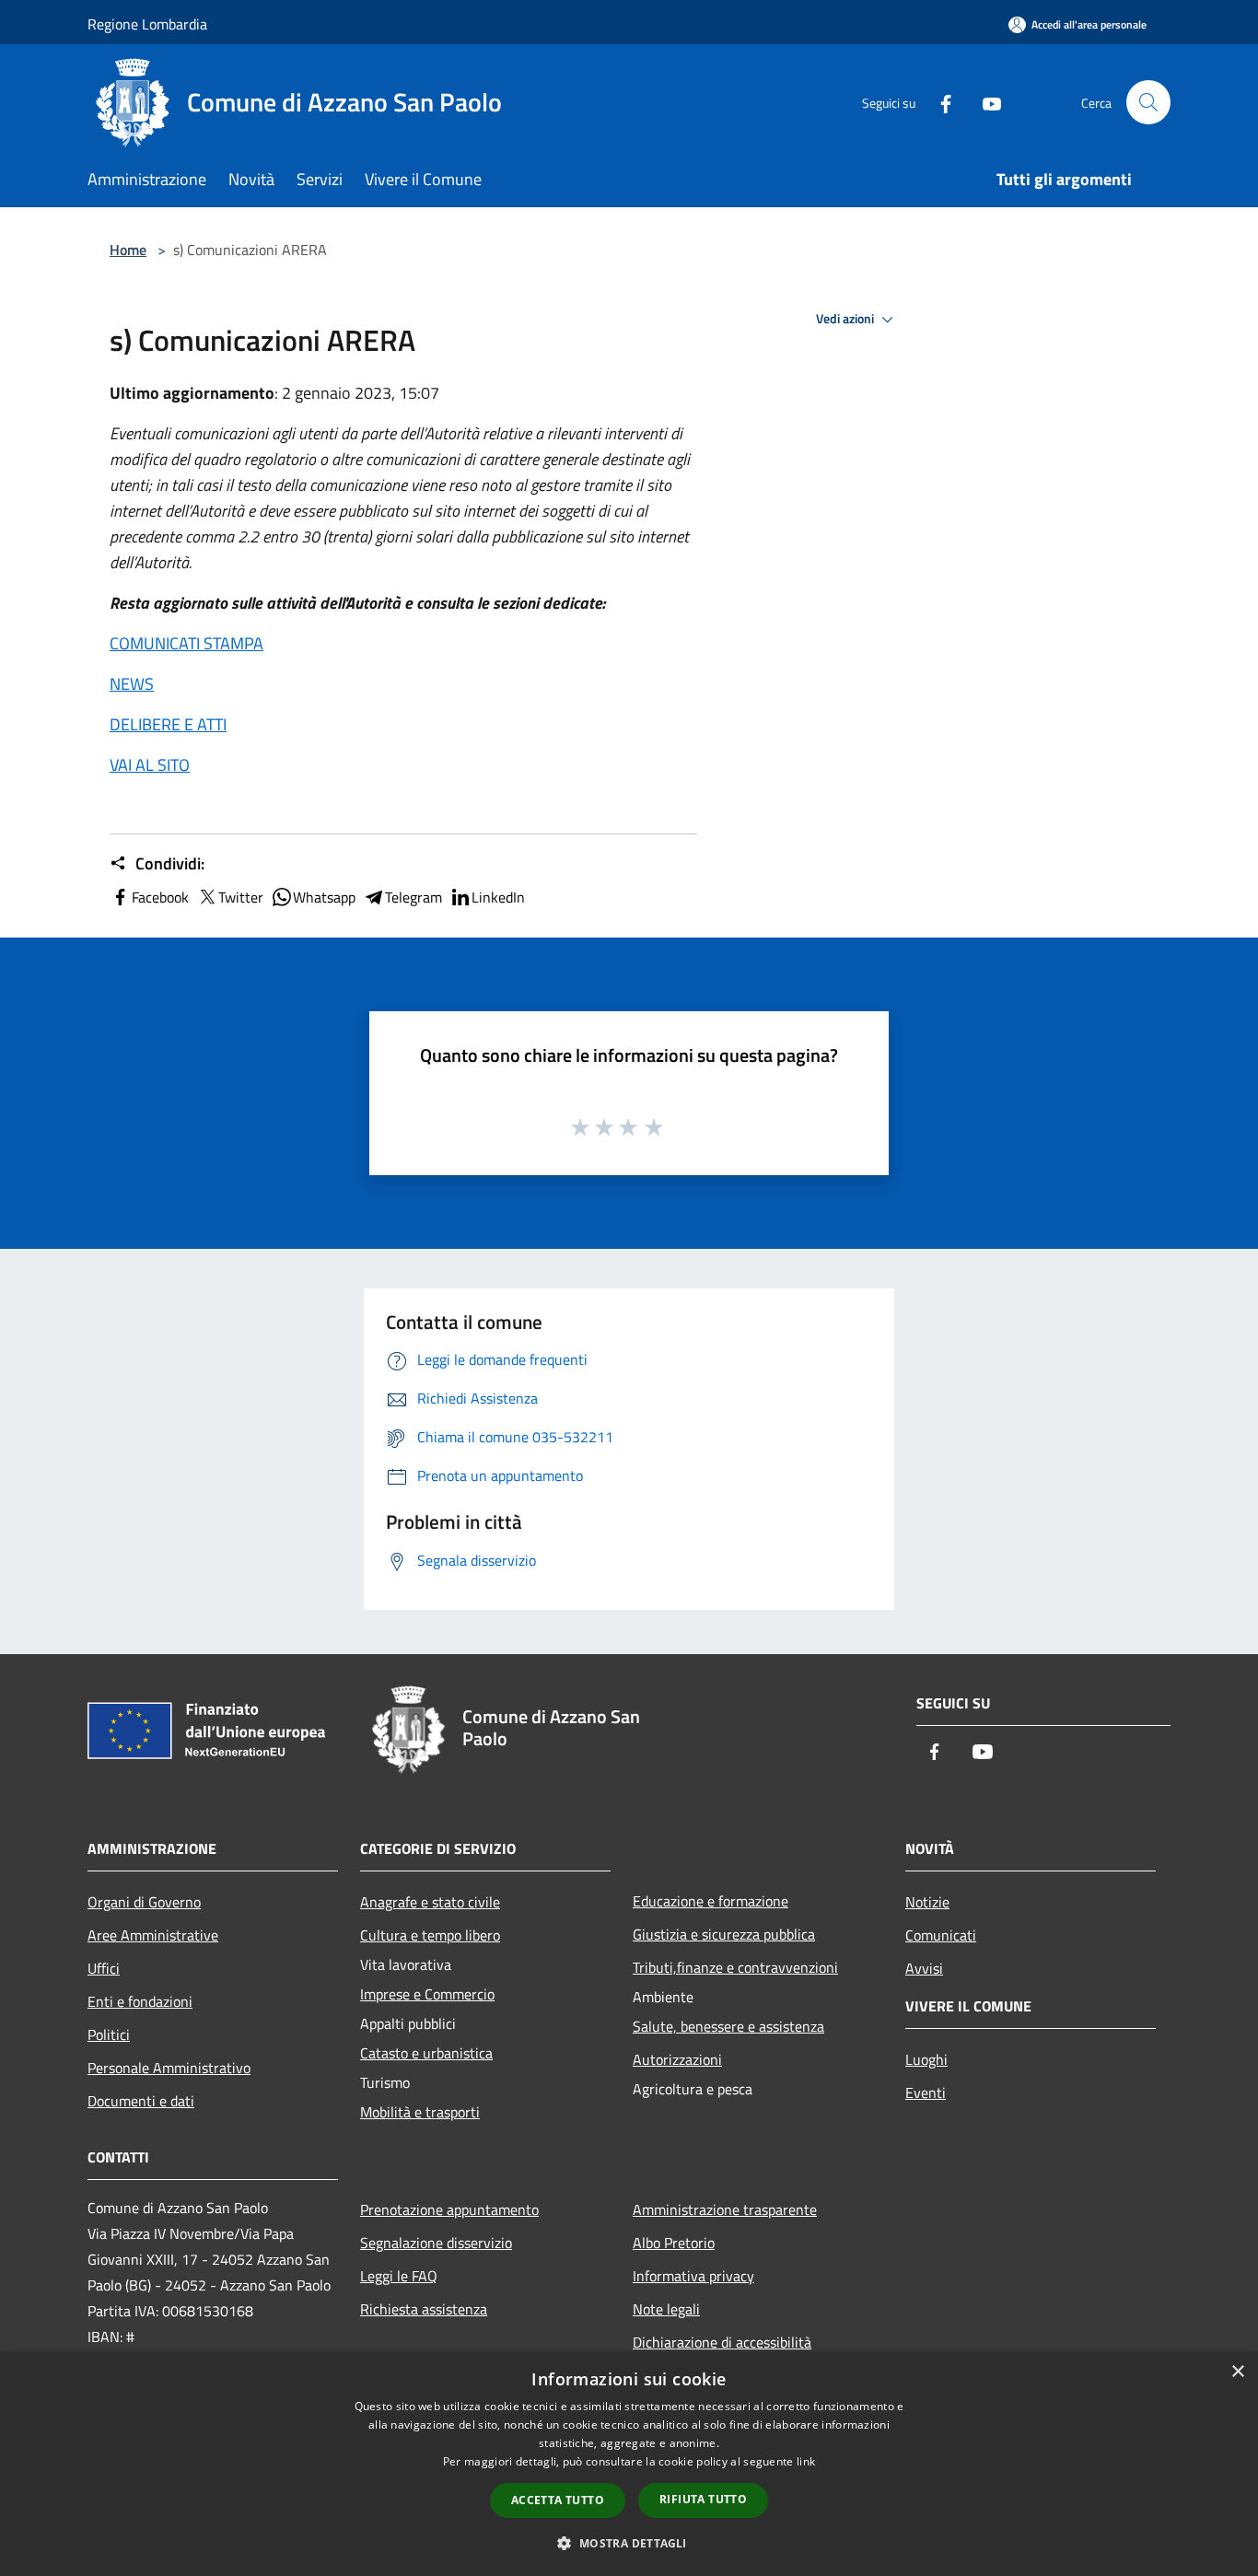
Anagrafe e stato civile (430, 1902)
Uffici (104, 1968)
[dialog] (629, 2464)
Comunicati (941, 1935)
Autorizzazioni (677, 2059)
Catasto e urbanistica (426, 2053)
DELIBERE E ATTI (168, 724)
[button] (629, 2543)
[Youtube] (984, 102)
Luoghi (926, 2059)
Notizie (927, 1902)
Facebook (160, 897)
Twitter (241, 897)
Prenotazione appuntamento (449, 2209)
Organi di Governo (144, 1902)
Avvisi (924, 1968)
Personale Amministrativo (169, 2068)
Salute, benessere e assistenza (728, 2026)
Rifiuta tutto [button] (703, 2499)
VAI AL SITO (150, 765)
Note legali (666, 2309)
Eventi (926, 2092)
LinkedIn (498, 897)
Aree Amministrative (153, 1935)
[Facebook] (938, 102)
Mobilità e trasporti (420, 2112)
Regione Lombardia (147, 24)
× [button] (1237, 2372)
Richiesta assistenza (424, 2309)
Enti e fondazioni (140, 2001)
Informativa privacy (693, 2276)
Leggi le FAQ (399, 2276)
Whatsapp (324, 897)
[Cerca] (1148, 102)
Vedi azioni (846, 319)
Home (128, 250)
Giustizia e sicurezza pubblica (724, 1934)
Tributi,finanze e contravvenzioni (735, 1967)
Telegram (414, 897)
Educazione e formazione (711, 1901)
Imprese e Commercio (427, 1994)
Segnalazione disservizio (436, 2243)
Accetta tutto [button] (558, 2500)
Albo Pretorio (674, 2243)
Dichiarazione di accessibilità (722, 2342)
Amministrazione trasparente (725, 2209)
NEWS (132, 684)
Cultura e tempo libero (430, 1935)
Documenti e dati (141, 2101)
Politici (109, 2034)
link (806, 2461)
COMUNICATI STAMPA (186, 643)
